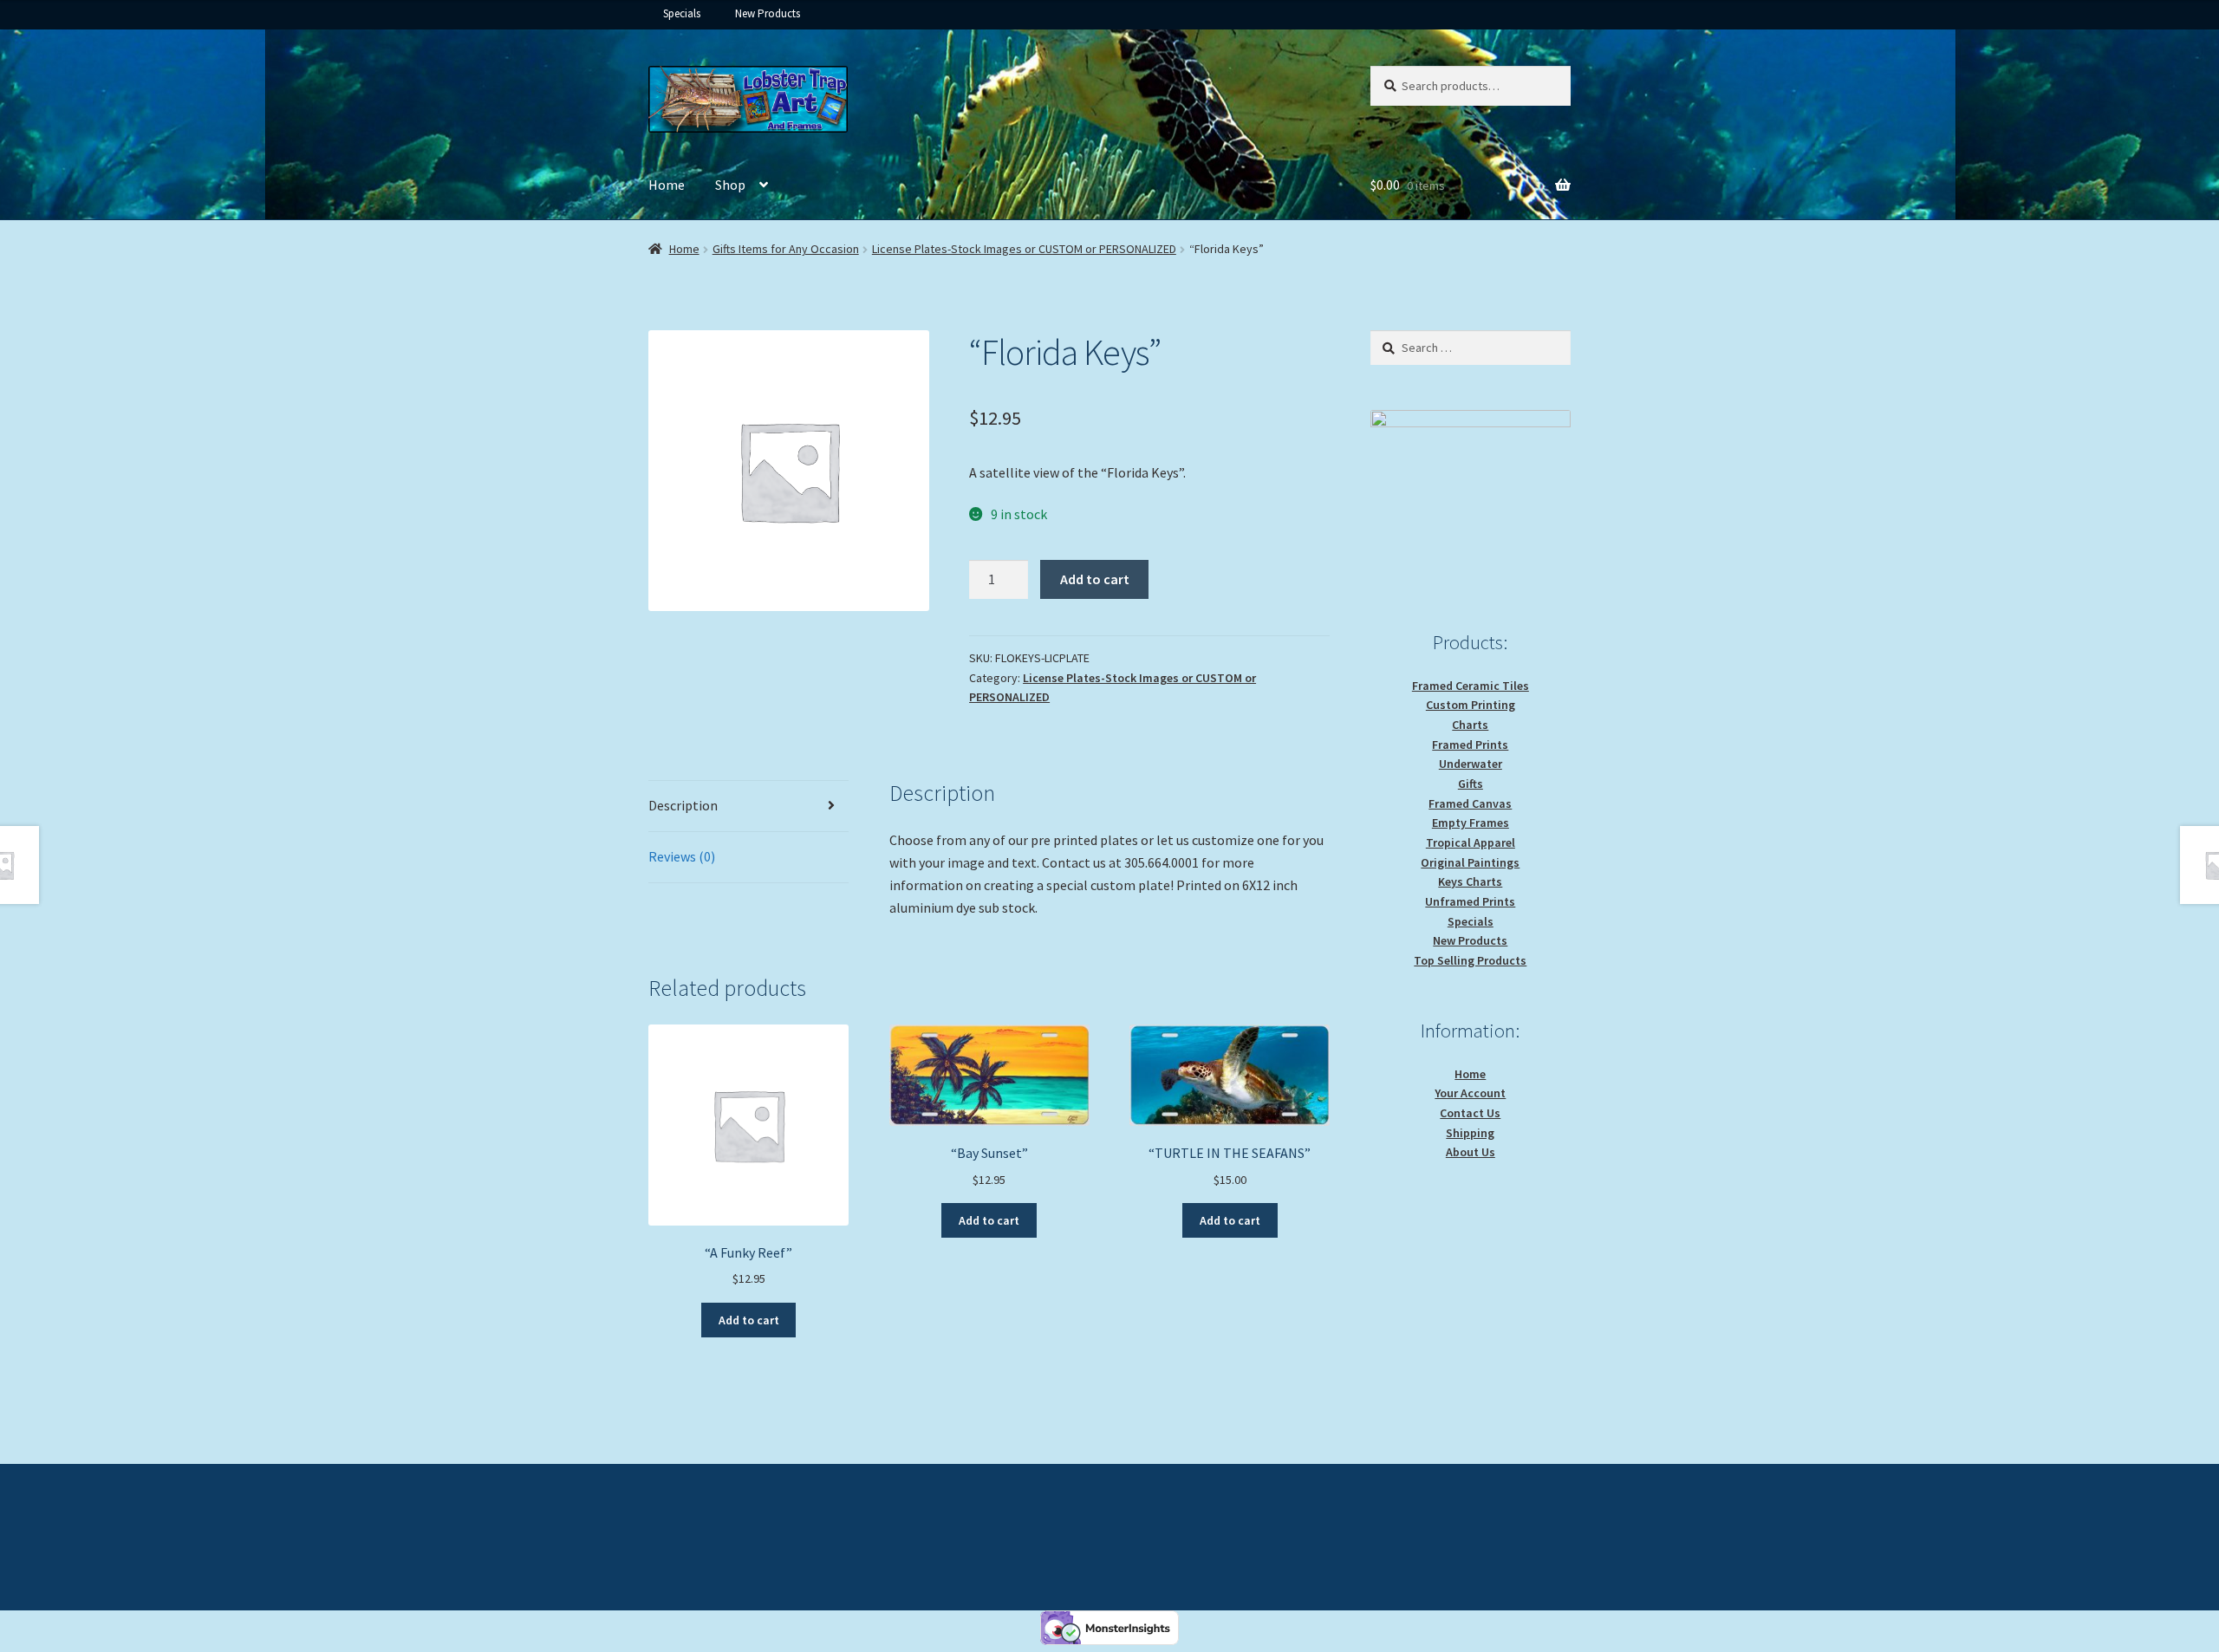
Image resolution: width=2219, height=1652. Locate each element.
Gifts (1471, 784)
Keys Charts (1470, 881)
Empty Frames (1471, 823)
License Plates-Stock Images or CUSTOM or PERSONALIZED (1024, 249)
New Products (768, 13)
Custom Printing (1471, 705)
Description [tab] (683, 805)
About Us (1471, 1152)
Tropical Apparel (1471, 842)
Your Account (1470, 1093)
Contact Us (1470, 1113)
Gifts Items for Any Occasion (786, 249)
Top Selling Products (1470, 960)
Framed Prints (1470, 745)
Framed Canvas (1470, 803)
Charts (1470, 725)
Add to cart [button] (749, 1320)
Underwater (1471, 764)
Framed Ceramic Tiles (1471, 686)
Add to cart (1095, 579)
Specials (682, 13)
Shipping (1470, 1133)
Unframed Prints (1470, 901)
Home (667, 185)
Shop (730, 185)
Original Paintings (1470, 862)
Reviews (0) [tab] (682, 856)
